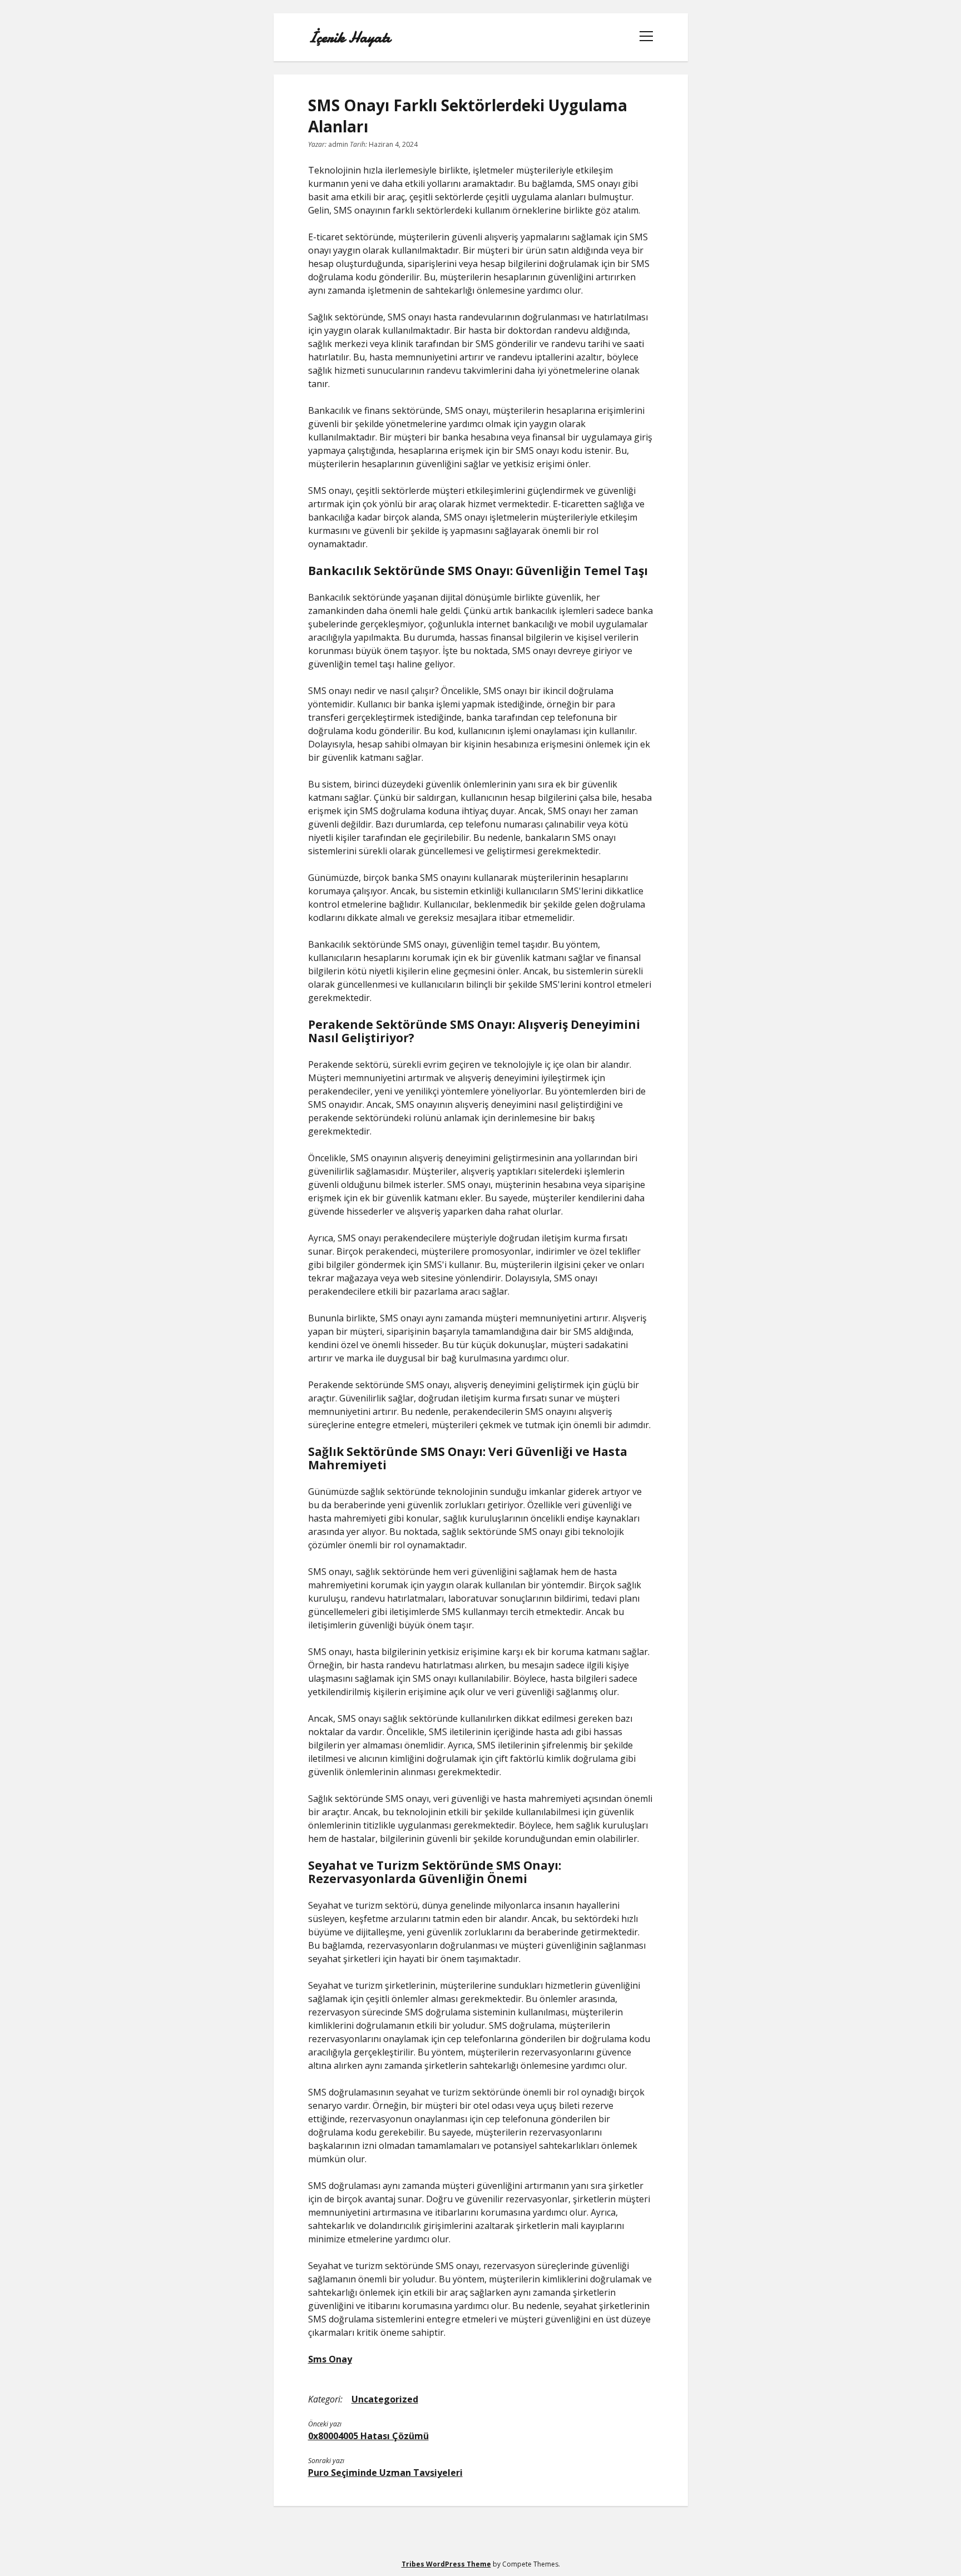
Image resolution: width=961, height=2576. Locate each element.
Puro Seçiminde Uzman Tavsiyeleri (385, 2473)
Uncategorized (385, 2399)
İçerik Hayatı (349, 37)
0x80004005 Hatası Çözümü (368, 2436)
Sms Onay (330, 2359)
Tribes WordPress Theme (446, 2564)
